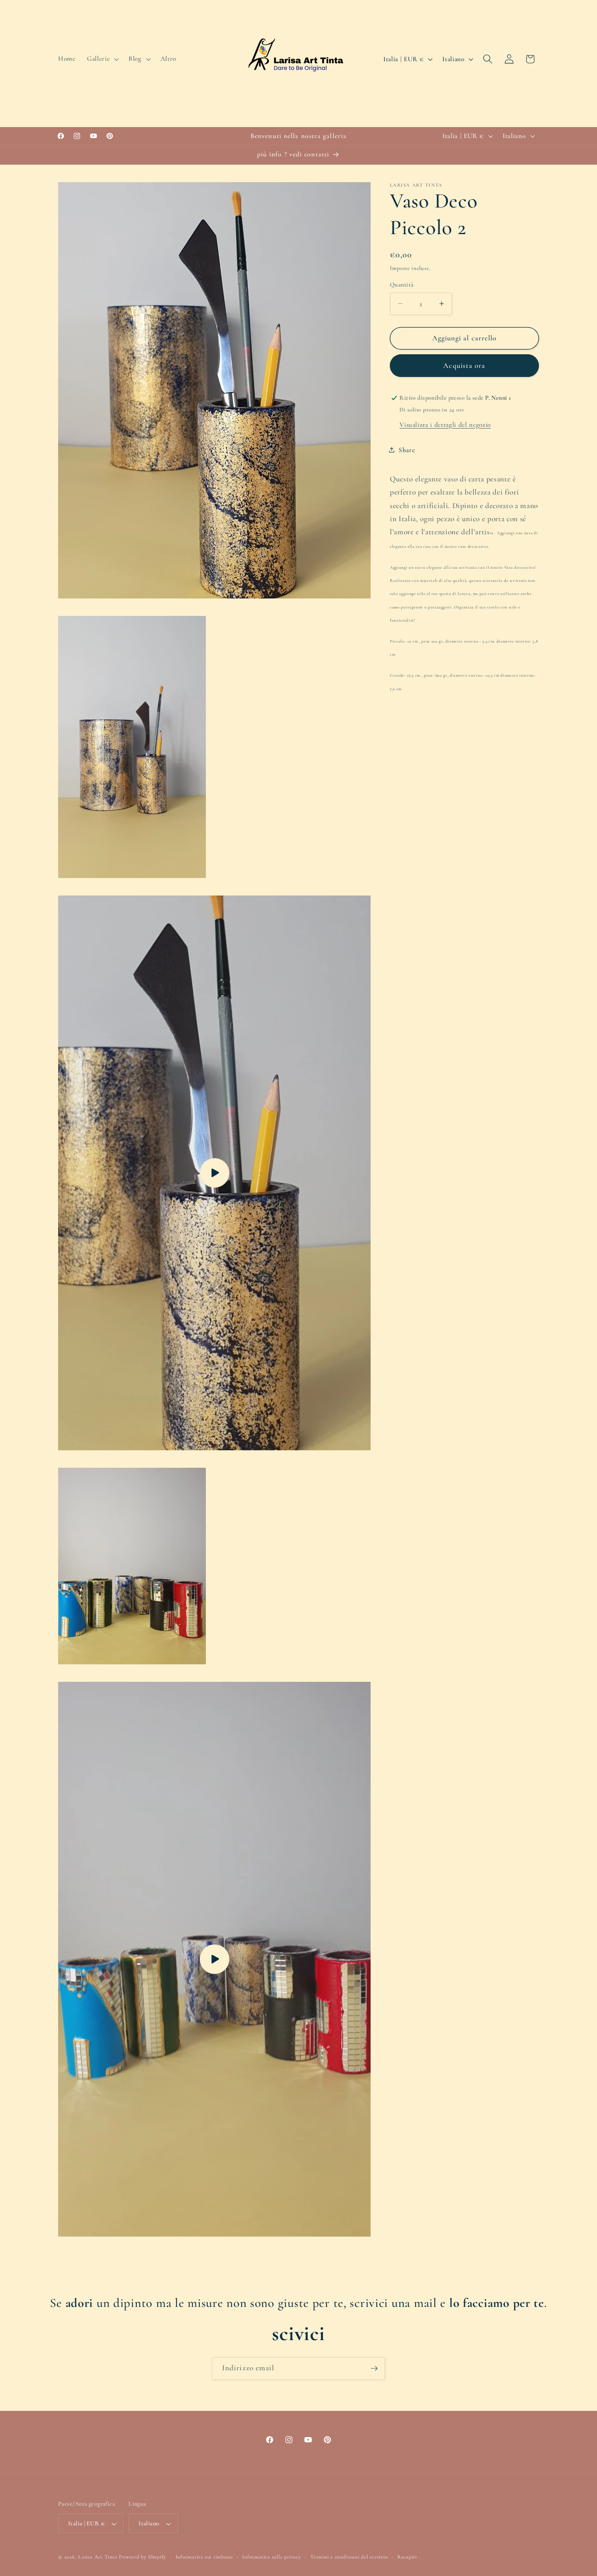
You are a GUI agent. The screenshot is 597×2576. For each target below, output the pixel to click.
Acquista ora (464, 365)
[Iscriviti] (374, 2369)
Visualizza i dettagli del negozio (445, 424)
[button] (102, 59)
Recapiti (407, 2557)
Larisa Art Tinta (98, 2557)
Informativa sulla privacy (271, 2557)
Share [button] (407, 450)
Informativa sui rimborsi (204, 2557)
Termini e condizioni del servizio (349, 2557)
